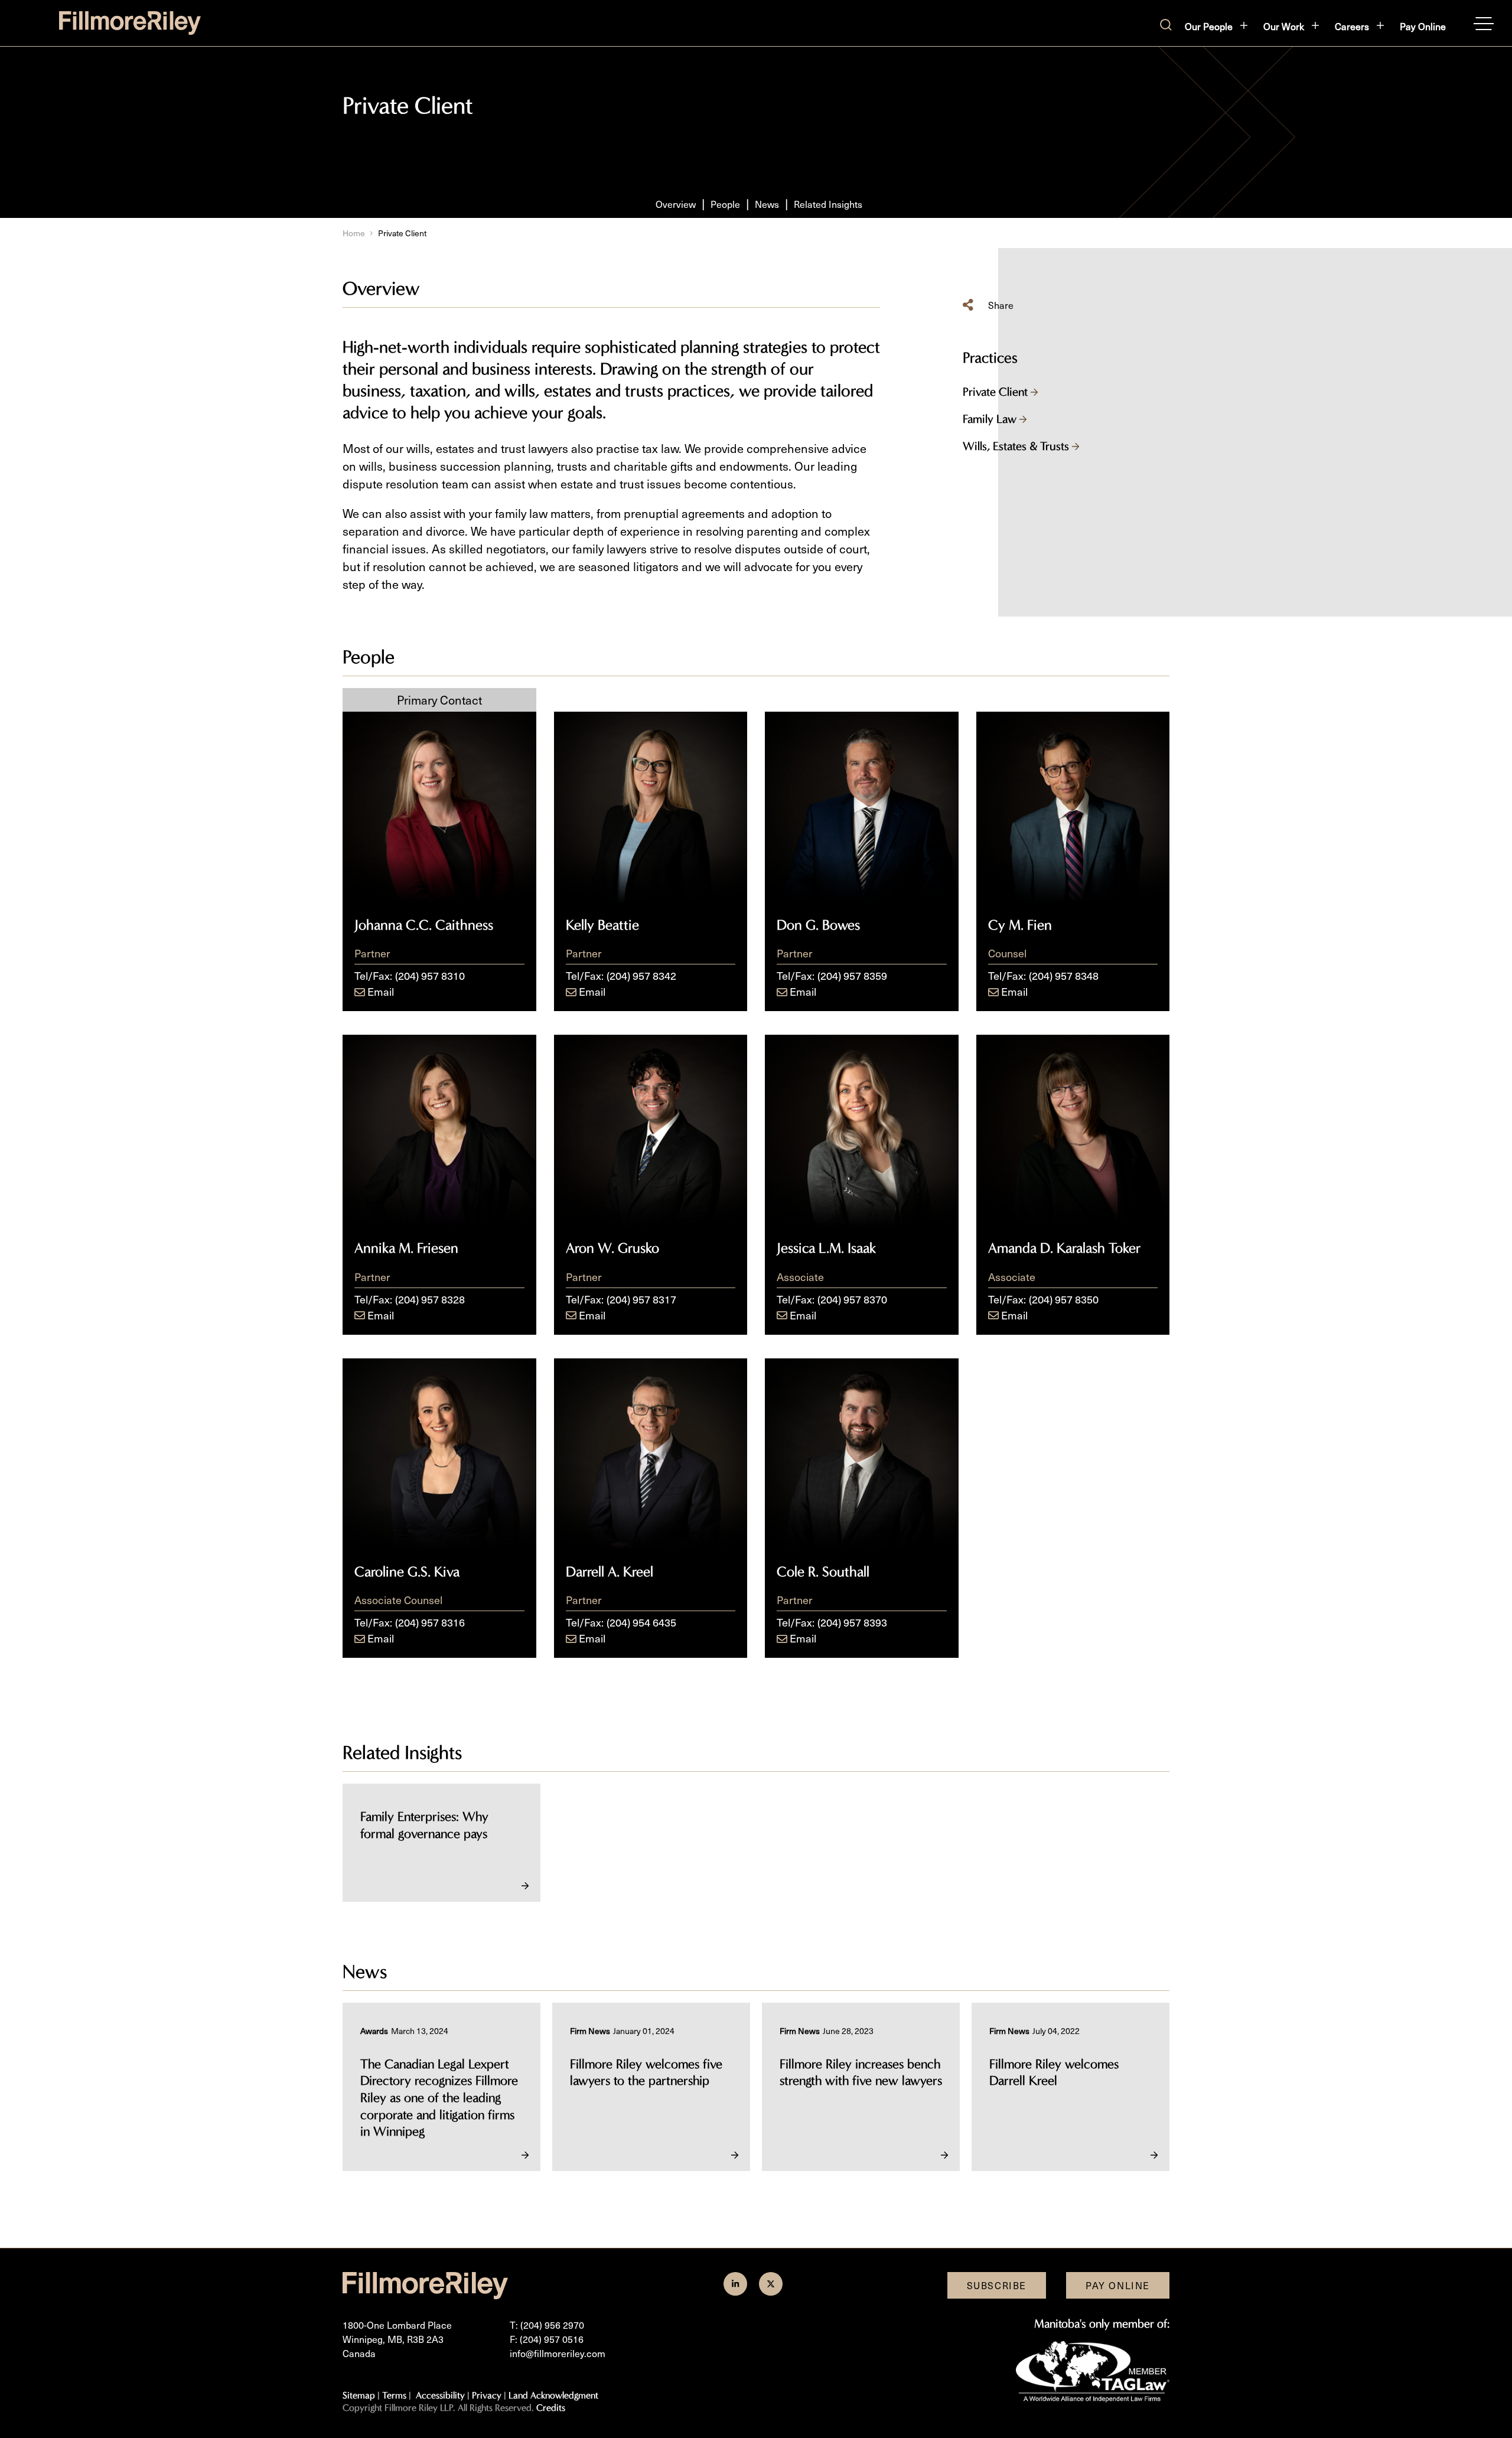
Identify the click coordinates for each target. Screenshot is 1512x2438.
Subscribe (997, 2285)
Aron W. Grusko (612, 1248)
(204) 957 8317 (641, 1299)
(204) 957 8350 (1064, 1299)
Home (354, 233)
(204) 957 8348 (1064, 975)
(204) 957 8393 (852, 1622)
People (725, 204)
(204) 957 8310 (430, 975)
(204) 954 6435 (641, 1622)
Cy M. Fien (1020, 925)
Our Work (1284, 26)
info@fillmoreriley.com (558, 2353)
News (767, 204)
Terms (394, 2395)
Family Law (991, 419)
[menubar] (1315, 26)
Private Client (997, 392)
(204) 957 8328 (430, 1299)
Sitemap (359, 2395)
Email (381, 991)
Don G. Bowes (818, 925)
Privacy (487, 2395)
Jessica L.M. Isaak (826, 1248)
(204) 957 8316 (430, 1622)
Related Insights (828, 204)
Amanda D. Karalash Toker (1064, 1248)
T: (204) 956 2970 (547, 2325)
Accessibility (440, 2395)
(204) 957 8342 (641, 975)
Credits (551, 2408)
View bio (439, 874)
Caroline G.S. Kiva (407, 1572)
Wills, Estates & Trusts (1017, 446)
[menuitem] (1217, 26)
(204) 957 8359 (852, 975)
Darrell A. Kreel (610, 1572)
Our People (1209, 26)
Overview (676, 204)
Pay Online (1423, 26)
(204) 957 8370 (852, 1299)
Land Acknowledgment (553, 2395)
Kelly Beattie (602, 925)
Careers (1352, 26)
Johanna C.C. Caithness (424, 925)
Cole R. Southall (823, 1572)
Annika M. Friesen (406, 1248)
